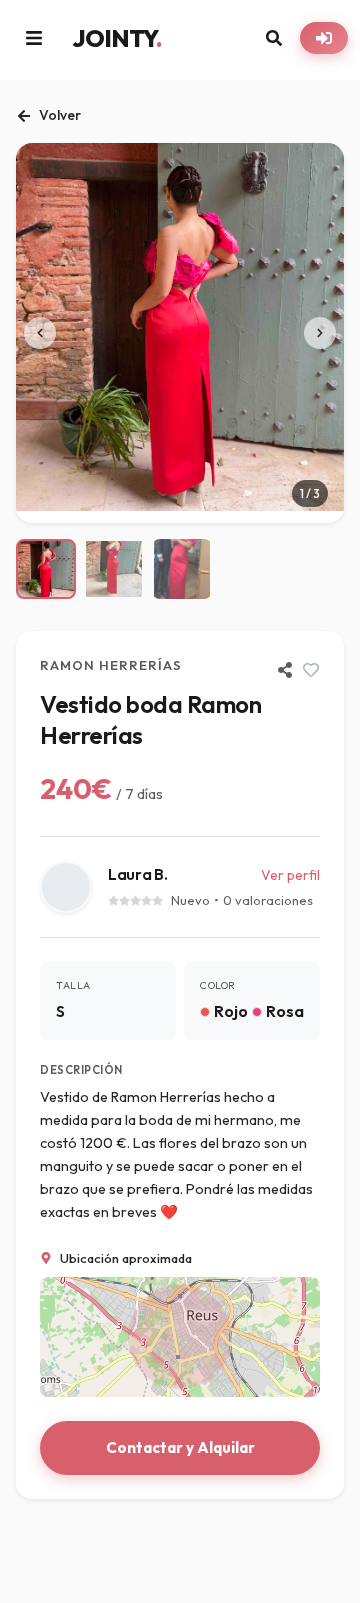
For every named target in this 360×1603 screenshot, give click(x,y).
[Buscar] (274, 38)
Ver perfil (290, 875)
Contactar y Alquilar (180, 1447)
